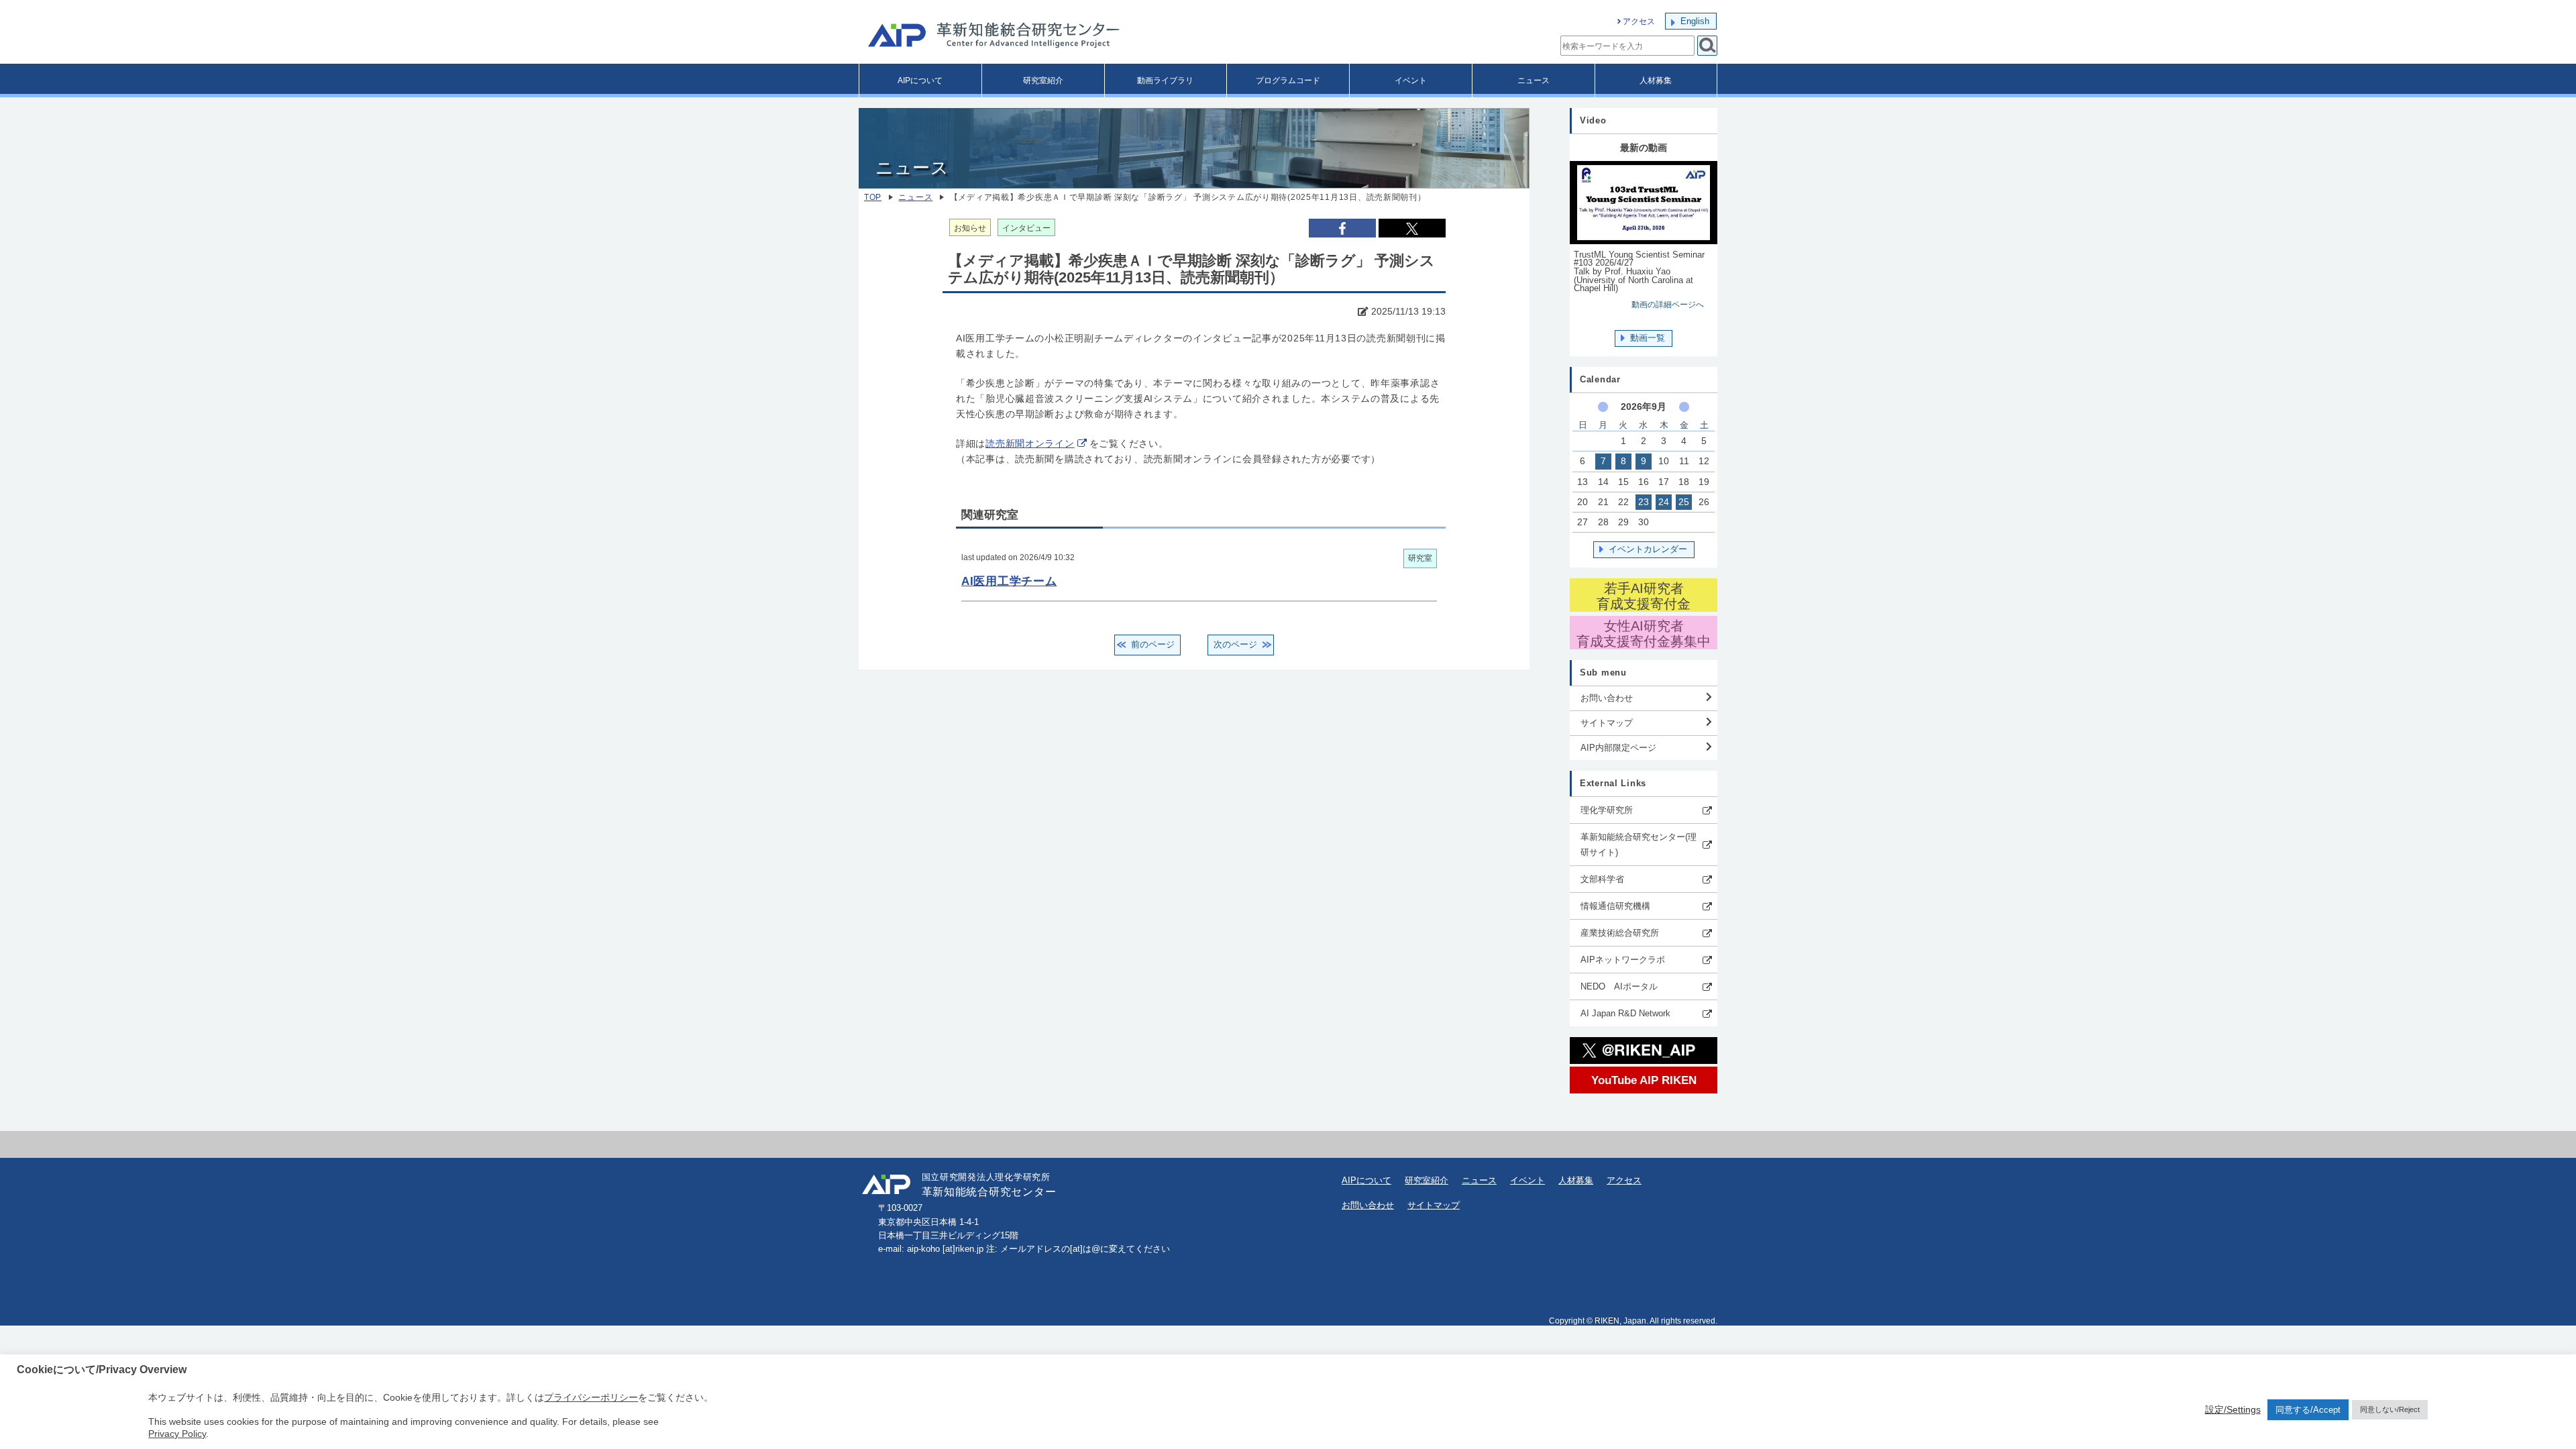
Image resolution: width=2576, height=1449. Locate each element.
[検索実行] (1707, 46)
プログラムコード (1288, 80)
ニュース (1534, 80)
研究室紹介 (1043, 80)
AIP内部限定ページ (1618, 748)
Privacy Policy (177, 1434)
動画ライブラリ (1165, 80)
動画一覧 (1648, 338)
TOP (873, 197)
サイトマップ (1607, 723)
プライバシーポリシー (591, 1397)
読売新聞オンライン (1030, 444)
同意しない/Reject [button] (2390, 1409)
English (1695, 21)
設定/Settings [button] (2233, 1409)
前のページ (1153, 644)
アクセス (1639, 21)
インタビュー (1026, 228)
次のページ (1235, 644)
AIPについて (920, 80)
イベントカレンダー (1648, 549)
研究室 (1420, 558)
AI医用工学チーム (1009, 581)
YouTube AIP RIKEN (1644, 1080)
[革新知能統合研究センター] (1053, 37)
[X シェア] (1412, 228)
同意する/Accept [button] (2308, 1410)
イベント (1411, 80)
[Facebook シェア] (1342, 228)
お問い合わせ (1607, 698)
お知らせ (970, 228)
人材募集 (1656, 80)
